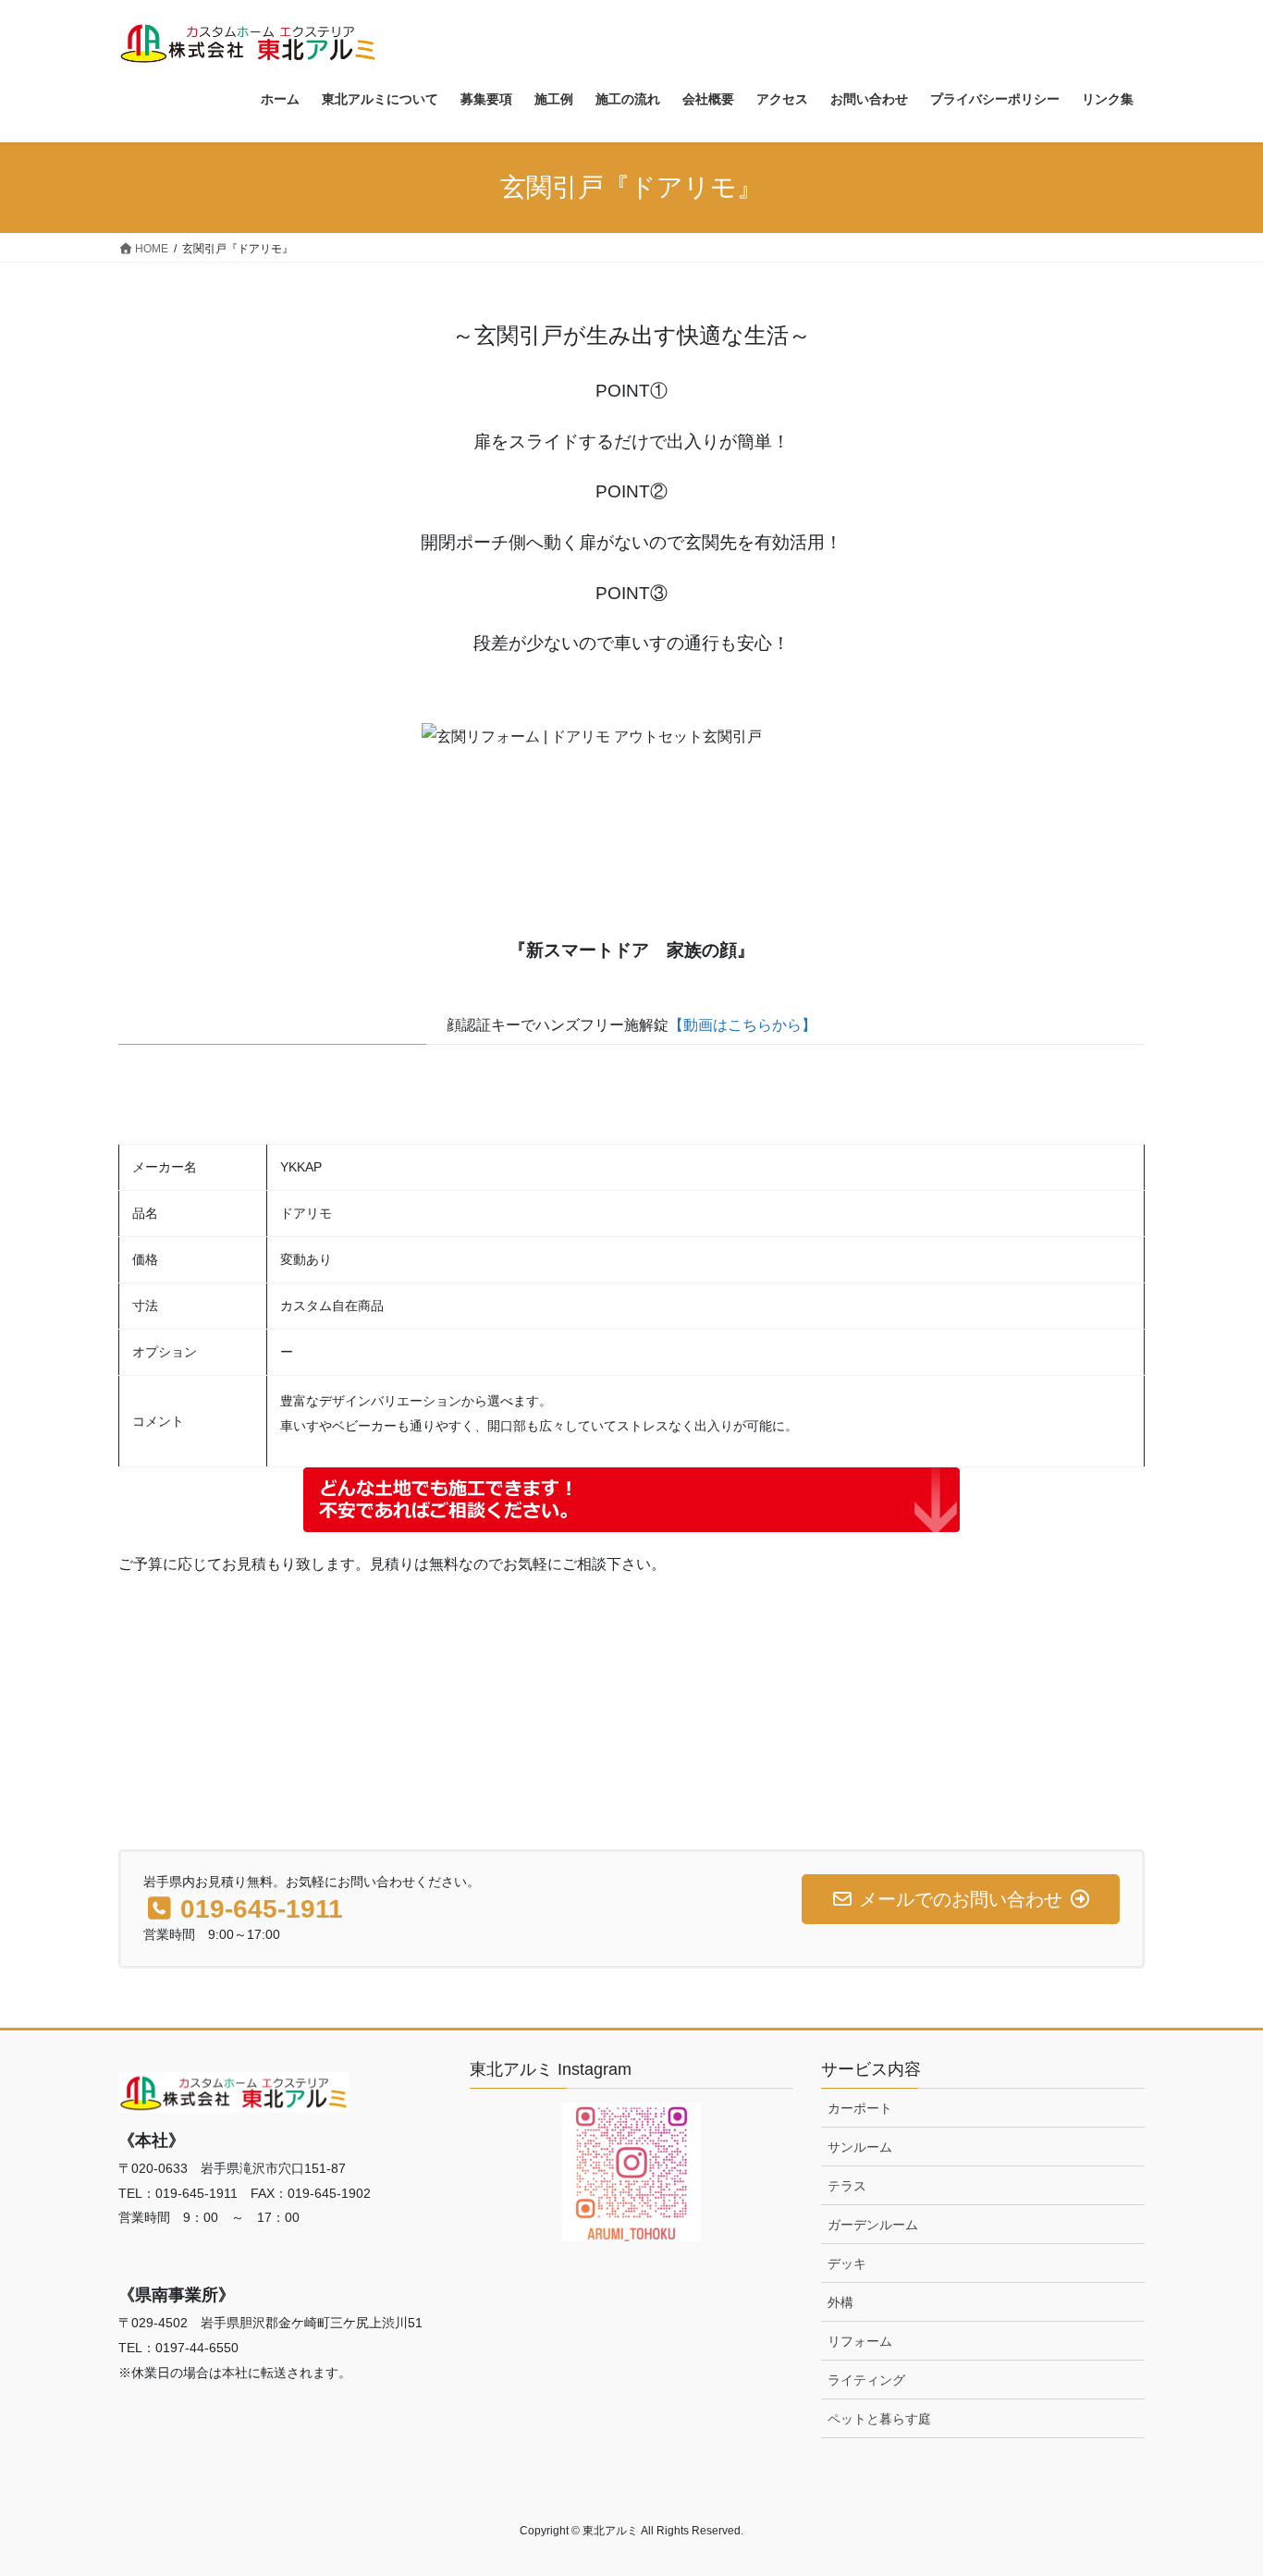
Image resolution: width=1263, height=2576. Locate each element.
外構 (840, 2302)
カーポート (860, 2108)
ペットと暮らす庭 (879, 2419)
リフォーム (860, 2341)
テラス (847, 2186)
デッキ (847, 2263)
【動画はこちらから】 (742, 1025)
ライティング (866, 2380)
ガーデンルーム (873, 2225)
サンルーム (860, 2147)
